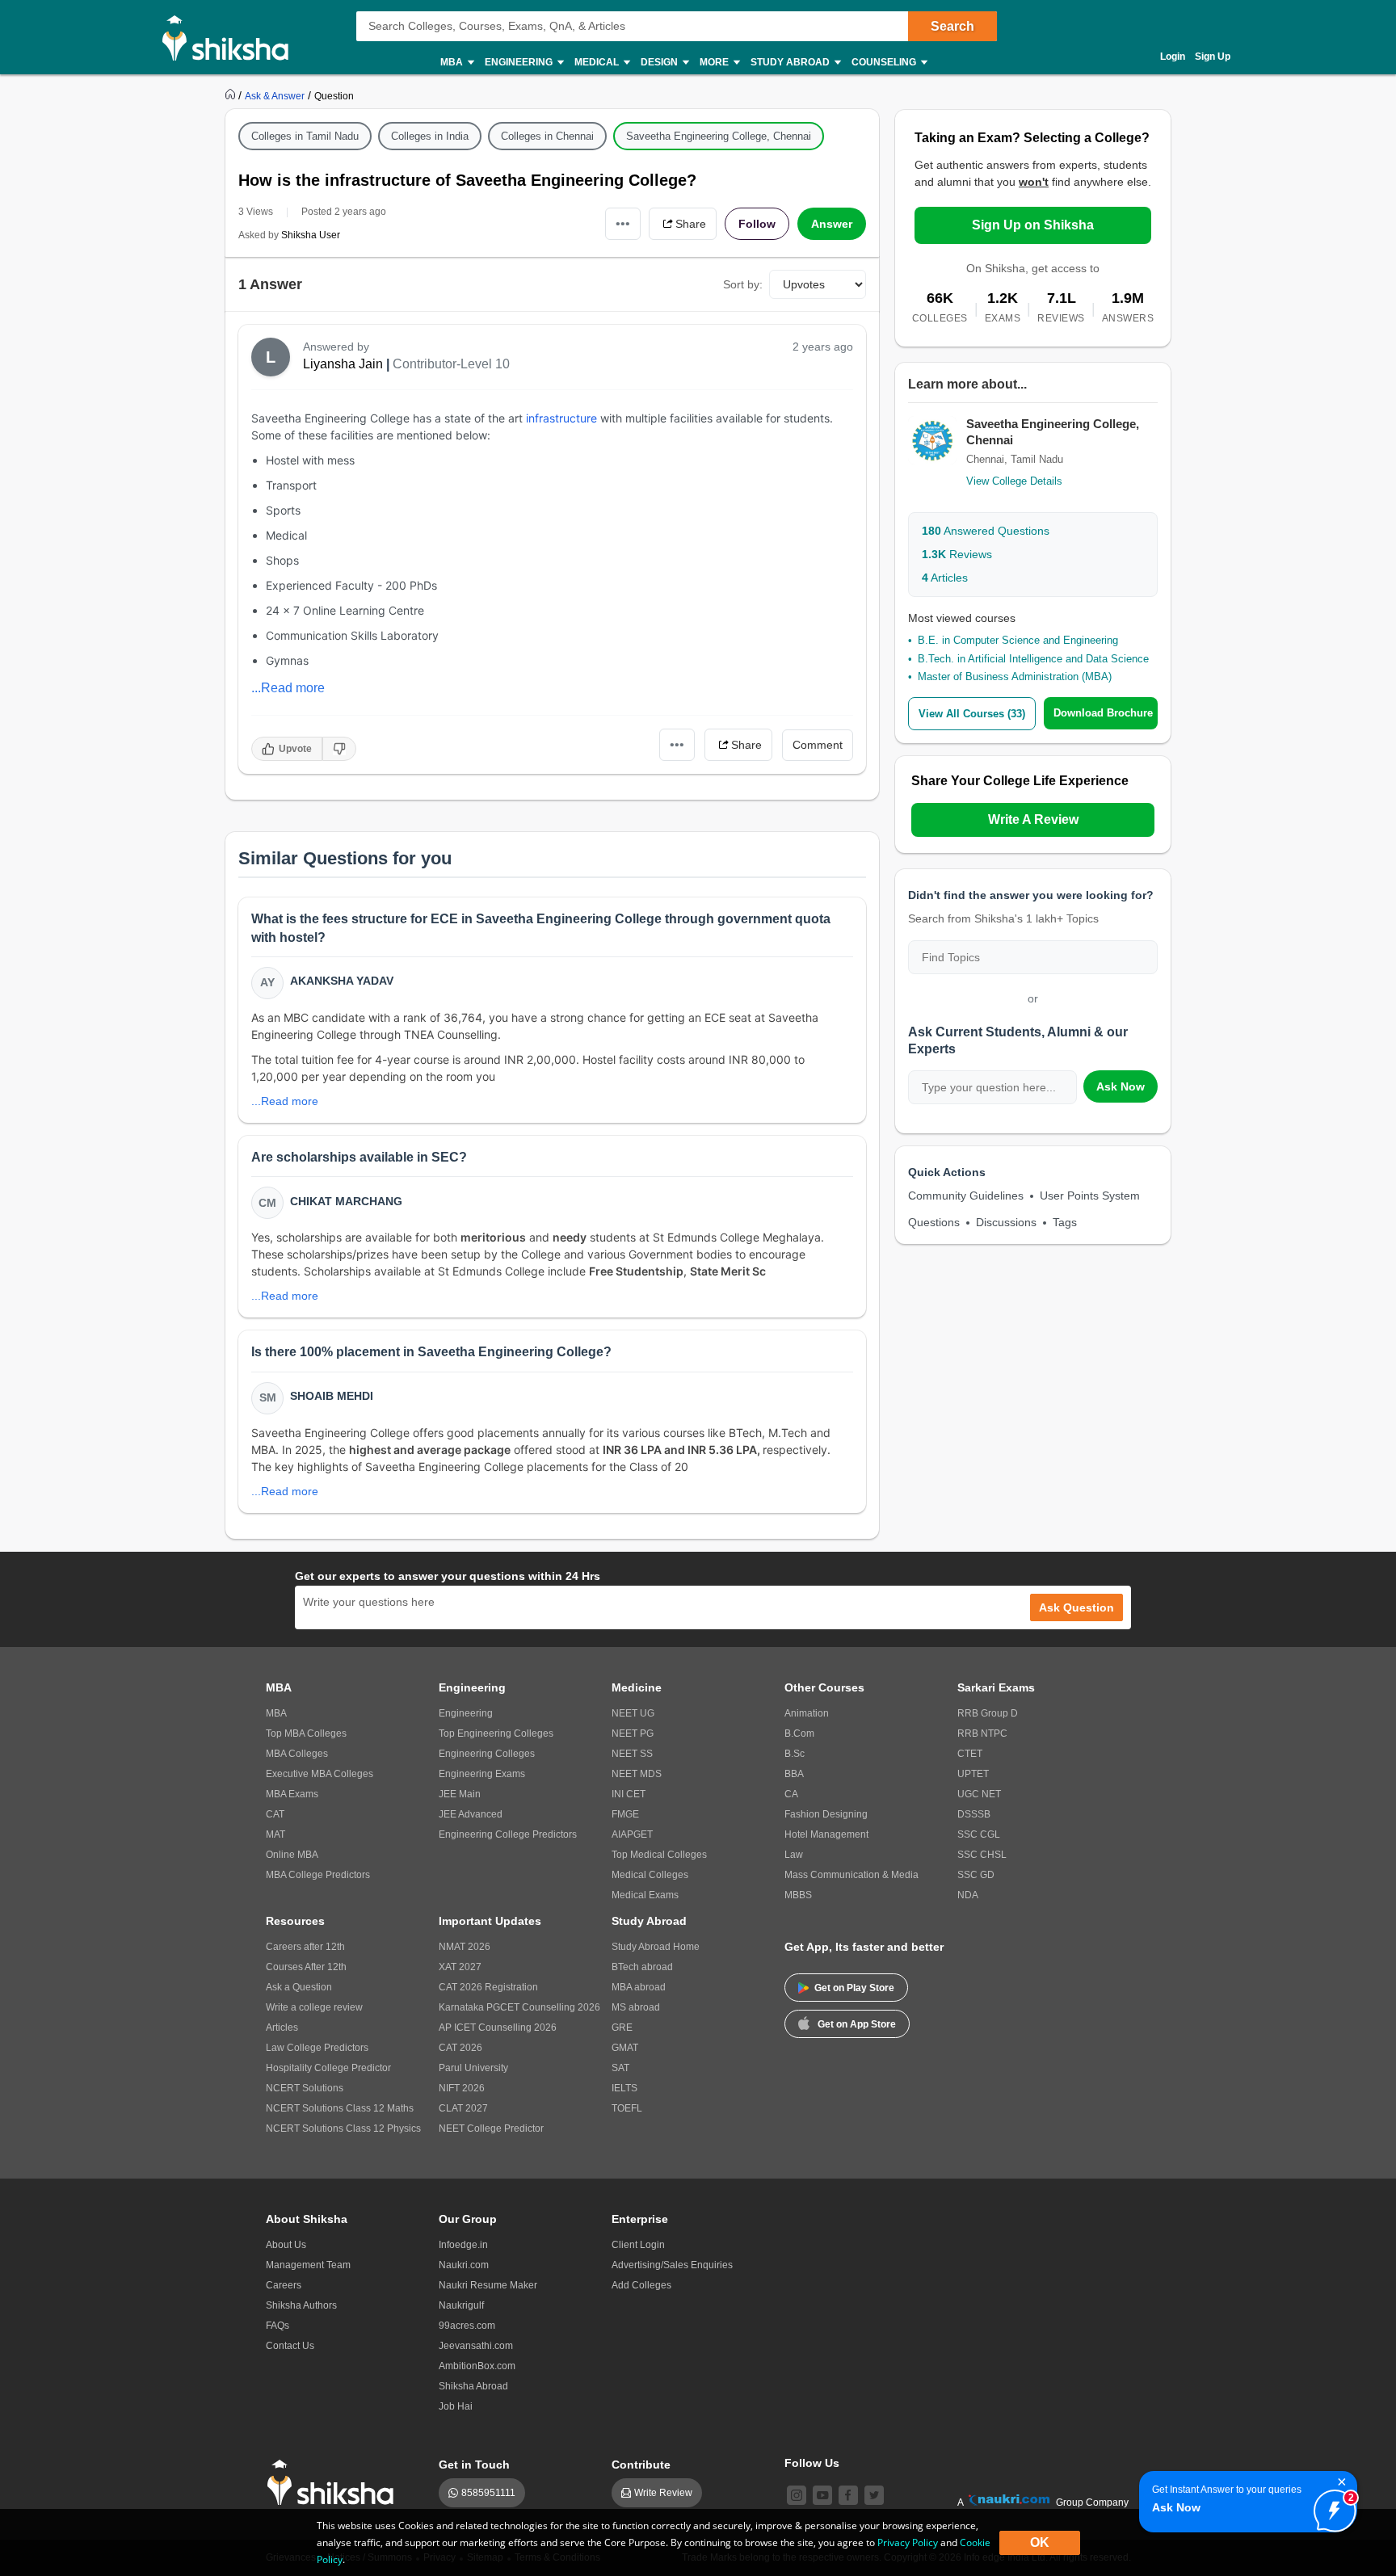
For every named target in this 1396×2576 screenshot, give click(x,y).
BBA (794, 1774)
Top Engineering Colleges (496, 1733)
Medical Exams (645, 1895)
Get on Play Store (854, 1988)
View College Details (1014, 481)
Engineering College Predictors (508, 1834)
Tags (1065, 1222)
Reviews (957, 554)
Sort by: (743, 284)
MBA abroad (639, 1987)
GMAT (625, 2048)
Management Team (308, 2265)
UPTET (973, 1774)
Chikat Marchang (346, 1201)
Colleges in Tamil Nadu (305, 136)
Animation (807, 1713)
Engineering (466, 1713)
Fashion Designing (826, 1814)
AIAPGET (632, 1834)
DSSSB (974, 1814)
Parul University (473, 2068)
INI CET (629, 1794)
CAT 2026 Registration (488, 1987)
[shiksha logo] (335, 2483)
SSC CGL (979, 1834)
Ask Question (1076, 1607)
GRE (622, 2028)
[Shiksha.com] (231, 37)
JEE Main (460, 1794)
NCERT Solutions (305, 2088)
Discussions (1006, 1222)
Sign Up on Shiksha (1033, 225)
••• (623, 223)
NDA (968, 1895)
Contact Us (290, 2346)
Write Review (663, 2493)
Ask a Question (299, 1987)
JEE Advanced (471, 1814)
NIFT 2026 (462, 2088)
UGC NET (979, 1794)
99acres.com (467, 2326)
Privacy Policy (908, 2542)
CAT (275, 1814)
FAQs (278, 2326)
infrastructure (560, 418)
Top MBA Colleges (306, 1733)
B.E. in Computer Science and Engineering (1018, 640)
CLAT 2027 (463, 2108)
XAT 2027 (460, 1967)
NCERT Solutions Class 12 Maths (340, 2108)
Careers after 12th (305, 1947)
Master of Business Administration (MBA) (1015, 677)
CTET (970, 1754)
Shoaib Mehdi (332, 1396)
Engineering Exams (482, 1774)
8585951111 (488, 2493)
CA (791, 1794)
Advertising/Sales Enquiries (672, 2265)
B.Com (799, 1733)
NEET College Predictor (491, 2128)
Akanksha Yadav (342, 981)
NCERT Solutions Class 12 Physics (343, 2128)
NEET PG (633, 1733)
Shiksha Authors (301, 2305)
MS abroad (636, 2007)
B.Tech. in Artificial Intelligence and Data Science (1033, 659)
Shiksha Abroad (473, 2386)
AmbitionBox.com (477, 2366)
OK (1040, 2542)
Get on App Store (857, 2024)
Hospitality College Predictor (328, 2068)
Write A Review (1033, 819)
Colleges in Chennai (547, 136)
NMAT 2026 (465, 1947)
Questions (934, 1222)
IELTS (624, 2088)
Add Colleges (641, 2285)
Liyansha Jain (343, 364)
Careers (284, 2285)
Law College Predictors (317, 2048)
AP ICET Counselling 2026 (498, 2028)
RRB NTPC (982, 1733)
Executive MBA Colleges (320, 1774)
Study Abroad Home (656, 1947)
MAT (275, 1834)
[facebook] (848, 2495)
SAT (620, 2068)
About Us (286, 2245)
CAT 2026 (460, 2048)
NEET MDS (637, 1774)
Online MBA (292, 1855)
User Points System (1090, 1196)
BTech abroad (642, 1967)
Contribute (641, 2465)
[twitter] (874, 2495)
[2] (1331, 2507)
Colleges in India (430, 136)
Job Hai (456, 2406)
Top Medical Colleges (659, 1855)
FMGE (625, 1814)
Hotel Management (826, 1834)
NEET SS (632, 1754)
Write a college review (314, 2007)
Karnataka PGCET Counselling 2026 (519, 2007)
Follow (757, 224)
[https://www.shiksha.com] (232, 95)
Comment (818, 745)
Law (794, 1855)
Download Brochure (1103, 713)
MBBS (798, 1895)
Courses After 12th (306, 1967)
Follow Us (812, 2463)
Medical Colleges (650, 1875)
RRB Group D (988, 1713)
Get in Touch (474, 2465)
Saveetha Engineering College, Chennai (719, 136)
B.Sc (795, 1754)
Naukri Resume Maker (488, 2285)
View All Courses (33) (972, 714)
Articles (945, 578)
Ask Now (1121, 1086)
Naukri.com (464, 2265)
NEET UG (633, 1713)
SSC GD (976, 1875)
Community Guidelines (966, 1196)
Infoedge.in (463, 2245)
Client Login (638, 2245)
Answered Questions (986, 531)
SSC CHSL (982, 1855)
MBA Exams (292, 1794)
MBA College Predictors (318, 1875)
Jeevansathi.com (476, 2346)
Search (952, 26)
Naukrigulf (461, 2305)
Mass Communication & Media (851, 1875)
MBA (276, 1713)
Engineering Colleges (487, 1754)
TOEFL (627, 2108)
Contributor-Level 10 (451, 364)
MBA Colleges (297, 1754)
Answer (832, 224)
